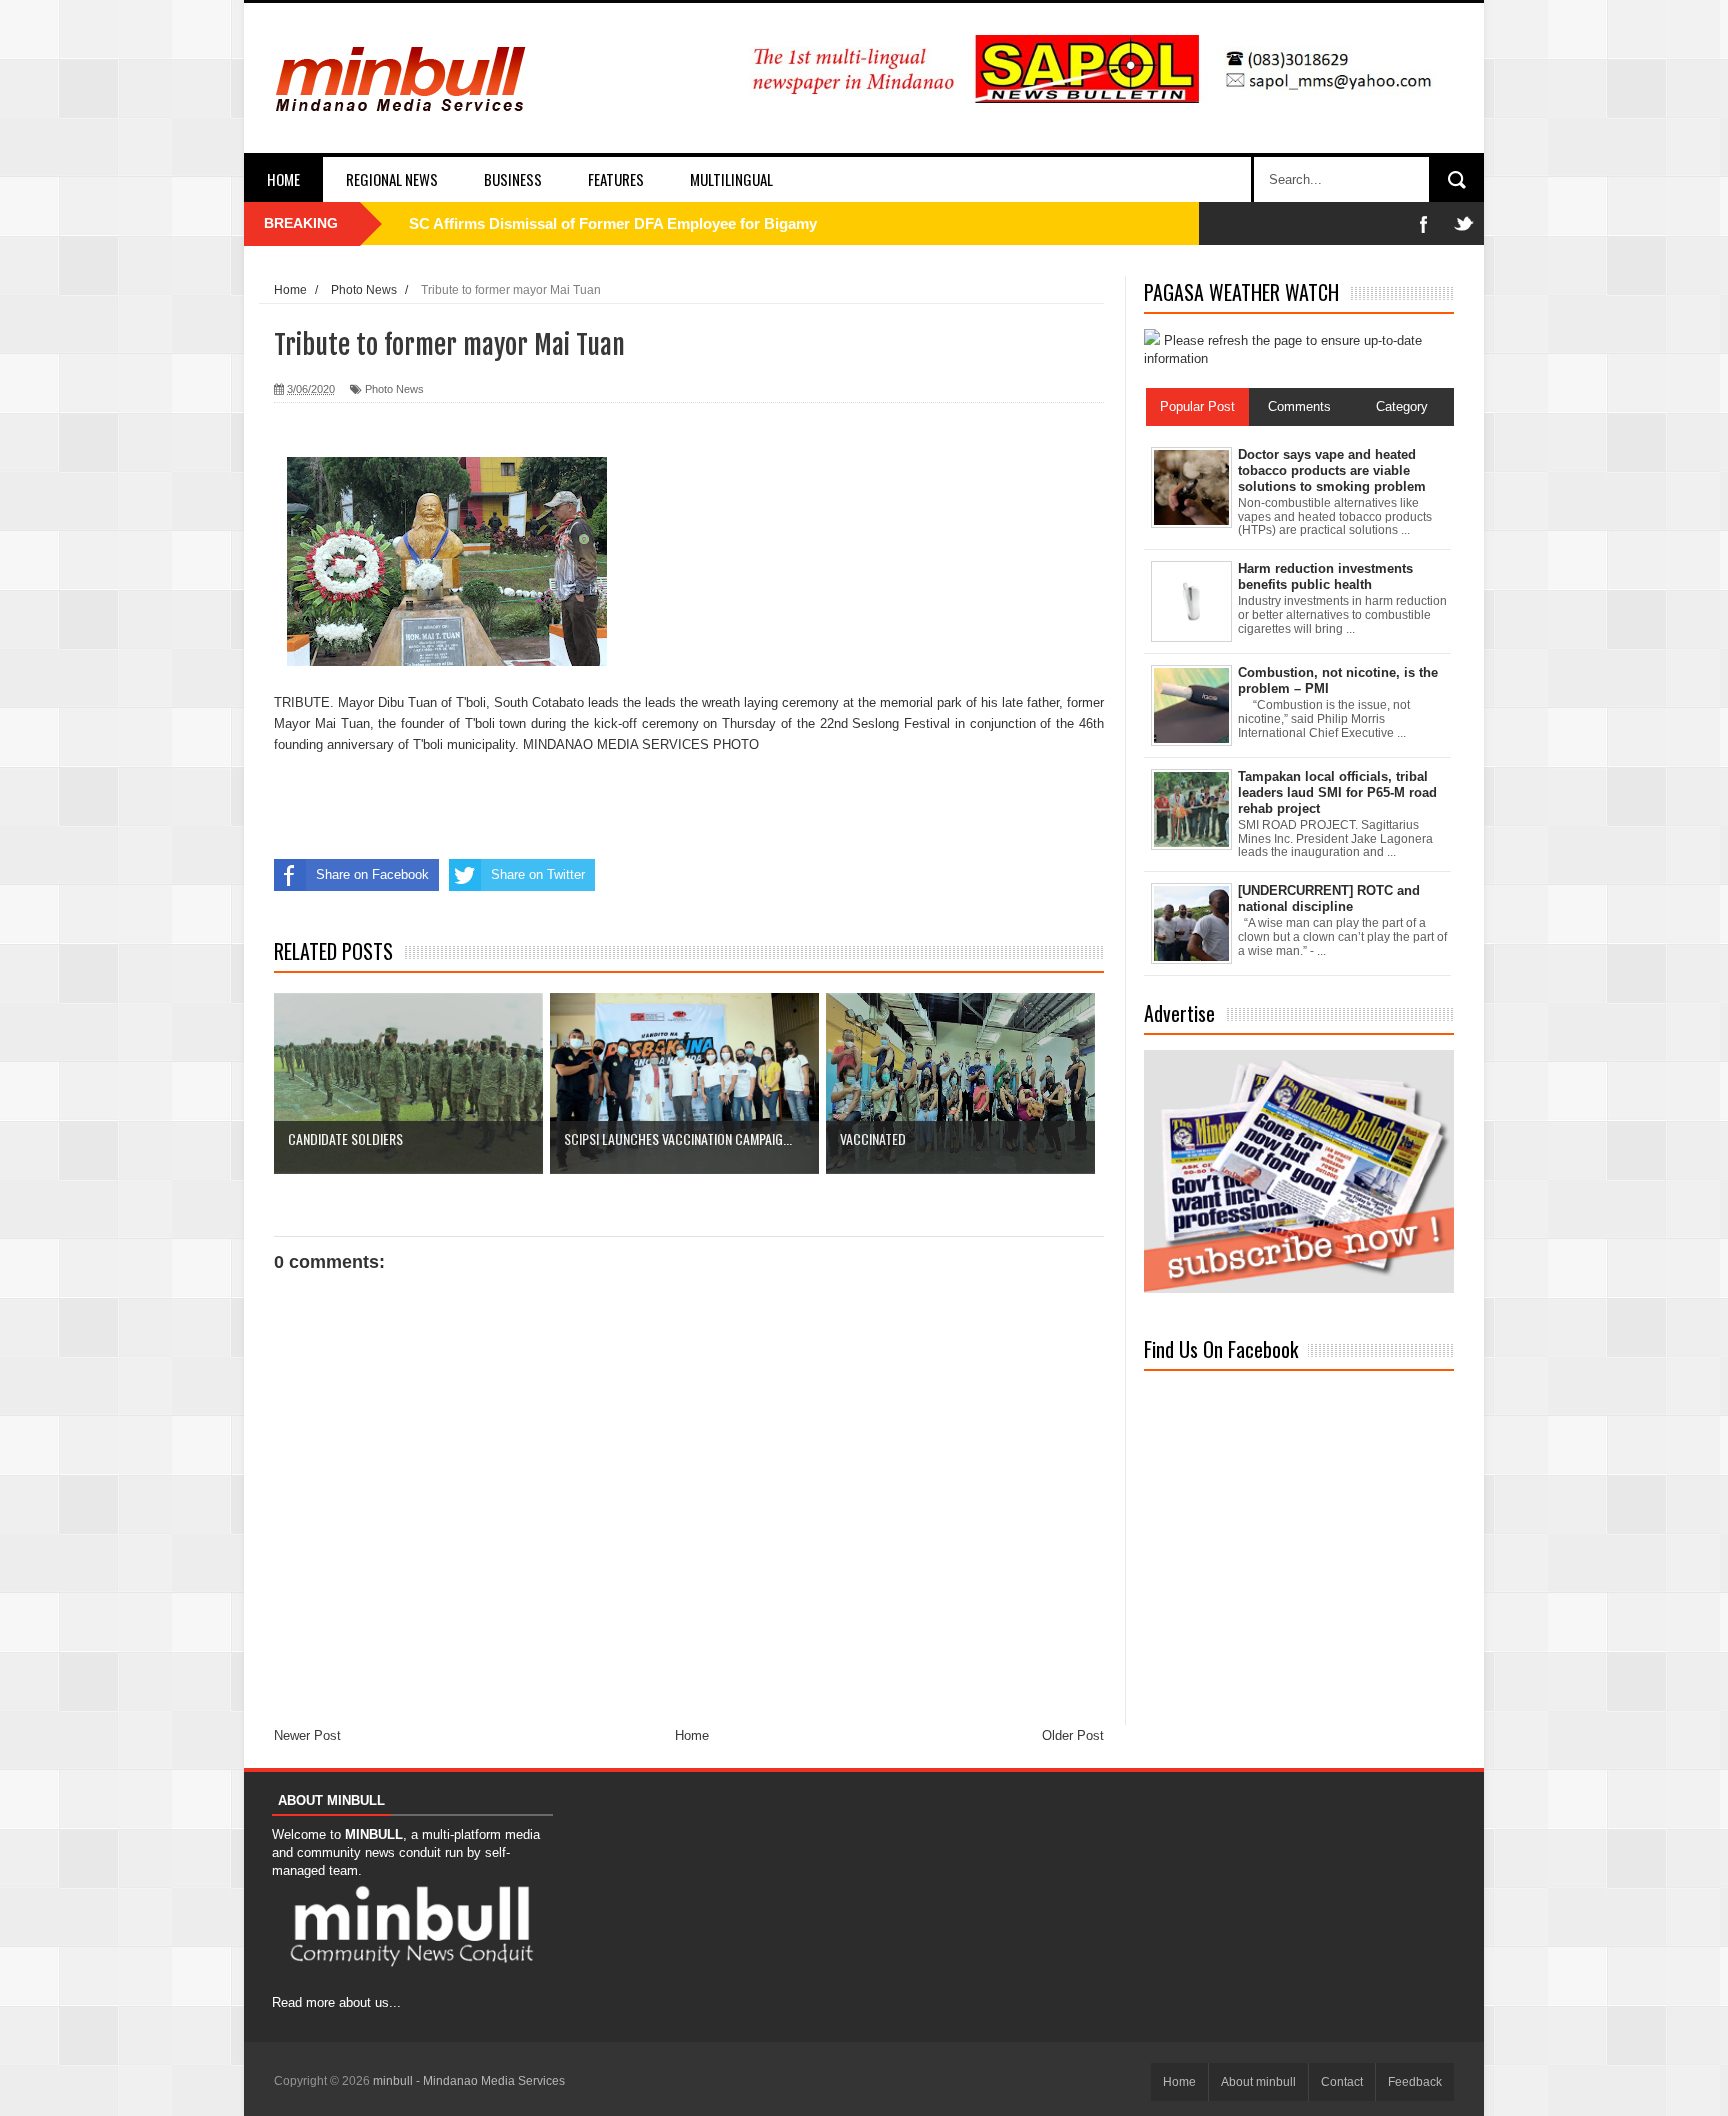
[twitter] (1464, 223)
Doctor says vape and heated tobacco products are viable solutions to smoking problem (1332, 470)
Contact (1342, 2082)
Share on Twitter (538, 874)
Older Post (1073, 1735)
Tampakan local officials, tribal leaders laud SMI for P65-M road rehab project (1337, 792)
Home (283, 179)
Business (513, 179)
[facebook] (1424, 223)
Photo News (394, 389)
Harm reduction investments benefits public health (1325, 576)
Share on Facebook (372, 874)
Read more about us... (336, 2002)
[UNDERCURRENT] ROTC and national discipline (1329, 898)
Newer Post (307, 1735)
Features (616, 179)
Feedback (1415, 2082)
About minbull (1258, 2082)
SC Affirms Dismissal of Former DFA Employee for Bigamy (613, 223)
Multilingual (731, 179)
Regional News (392, 179)
